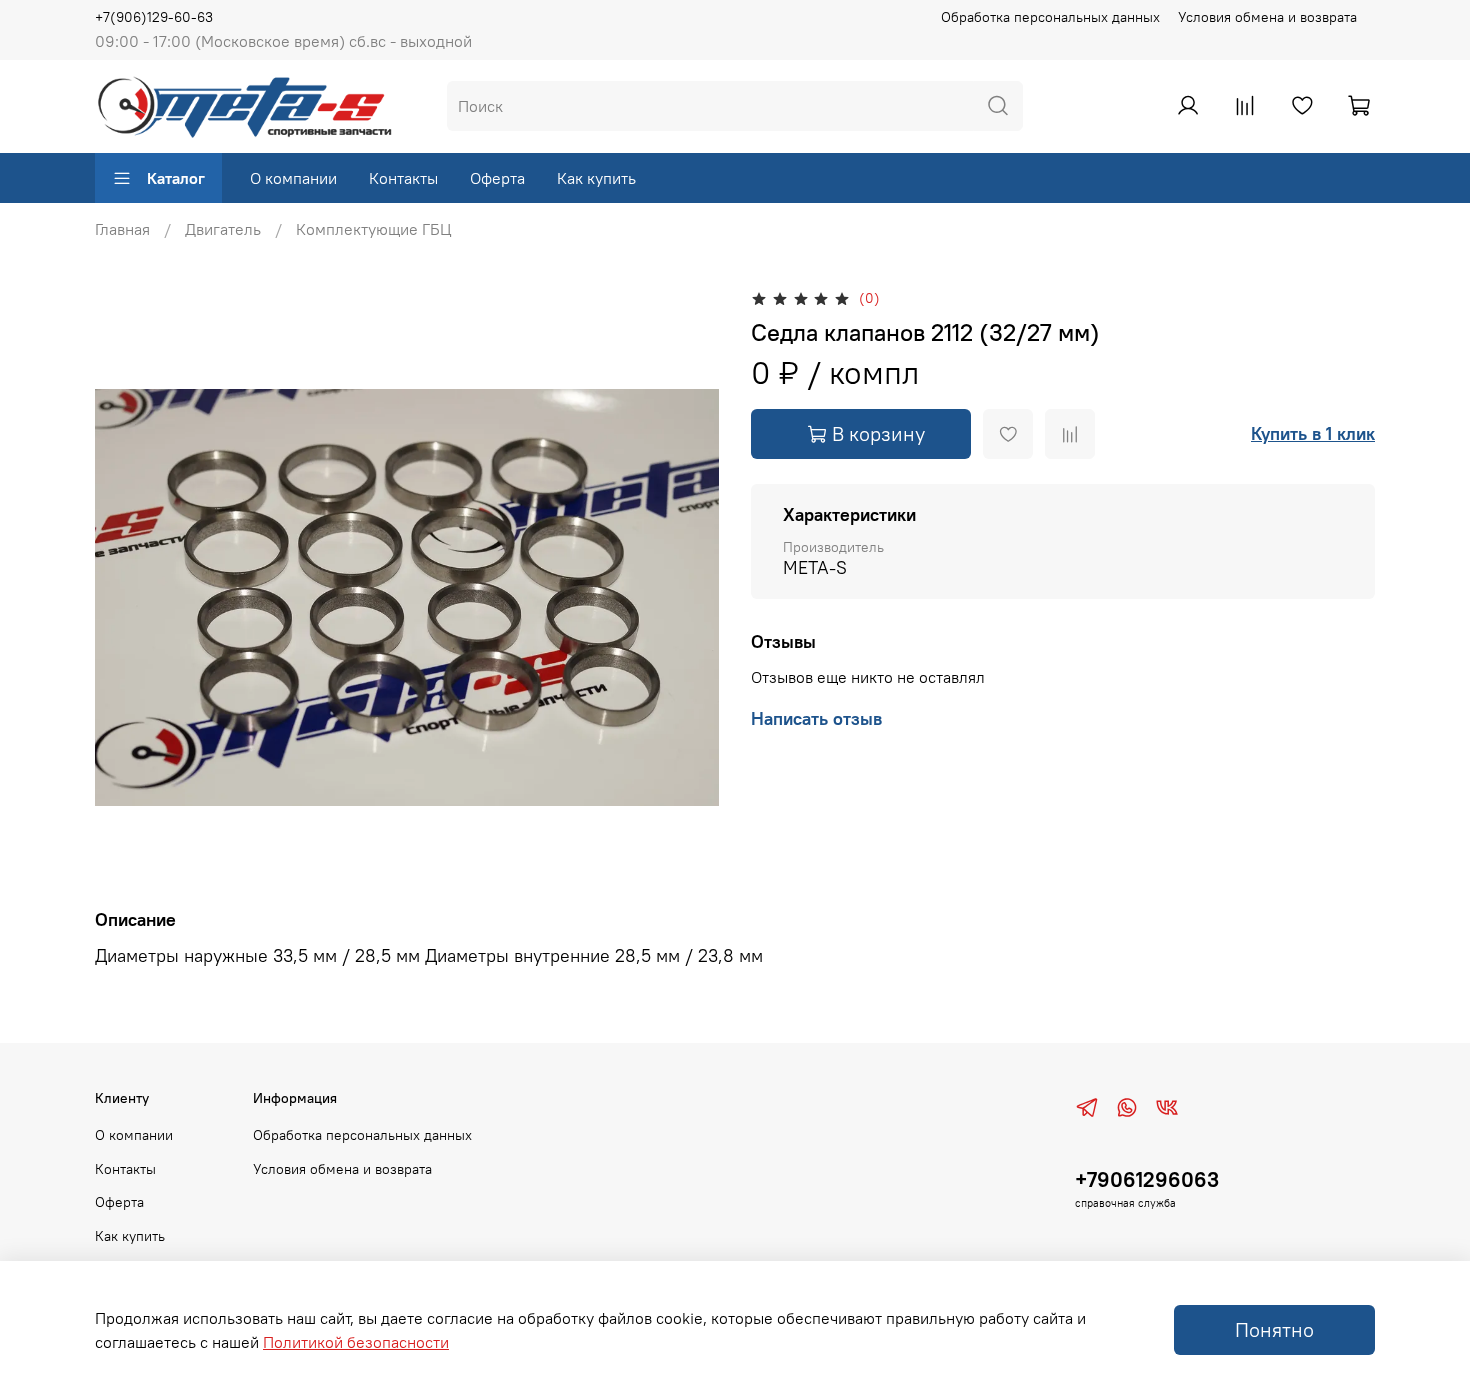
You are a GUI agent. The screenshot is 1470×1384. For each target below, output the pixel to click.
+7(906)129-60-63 (154, 17)
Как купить (596, 178)
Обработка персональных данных (1050, 17)
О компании (293, 178)
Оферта (497, 178)
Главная (122, 229)
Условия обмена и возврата (1267, 17)
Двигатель (223, 229)
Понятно (1274, 1329)
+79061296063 (1147, 1179)
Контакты (403, 178)
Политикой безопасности (356, 1342)
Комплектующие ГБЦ (374, 229)
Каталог (176, 178)
